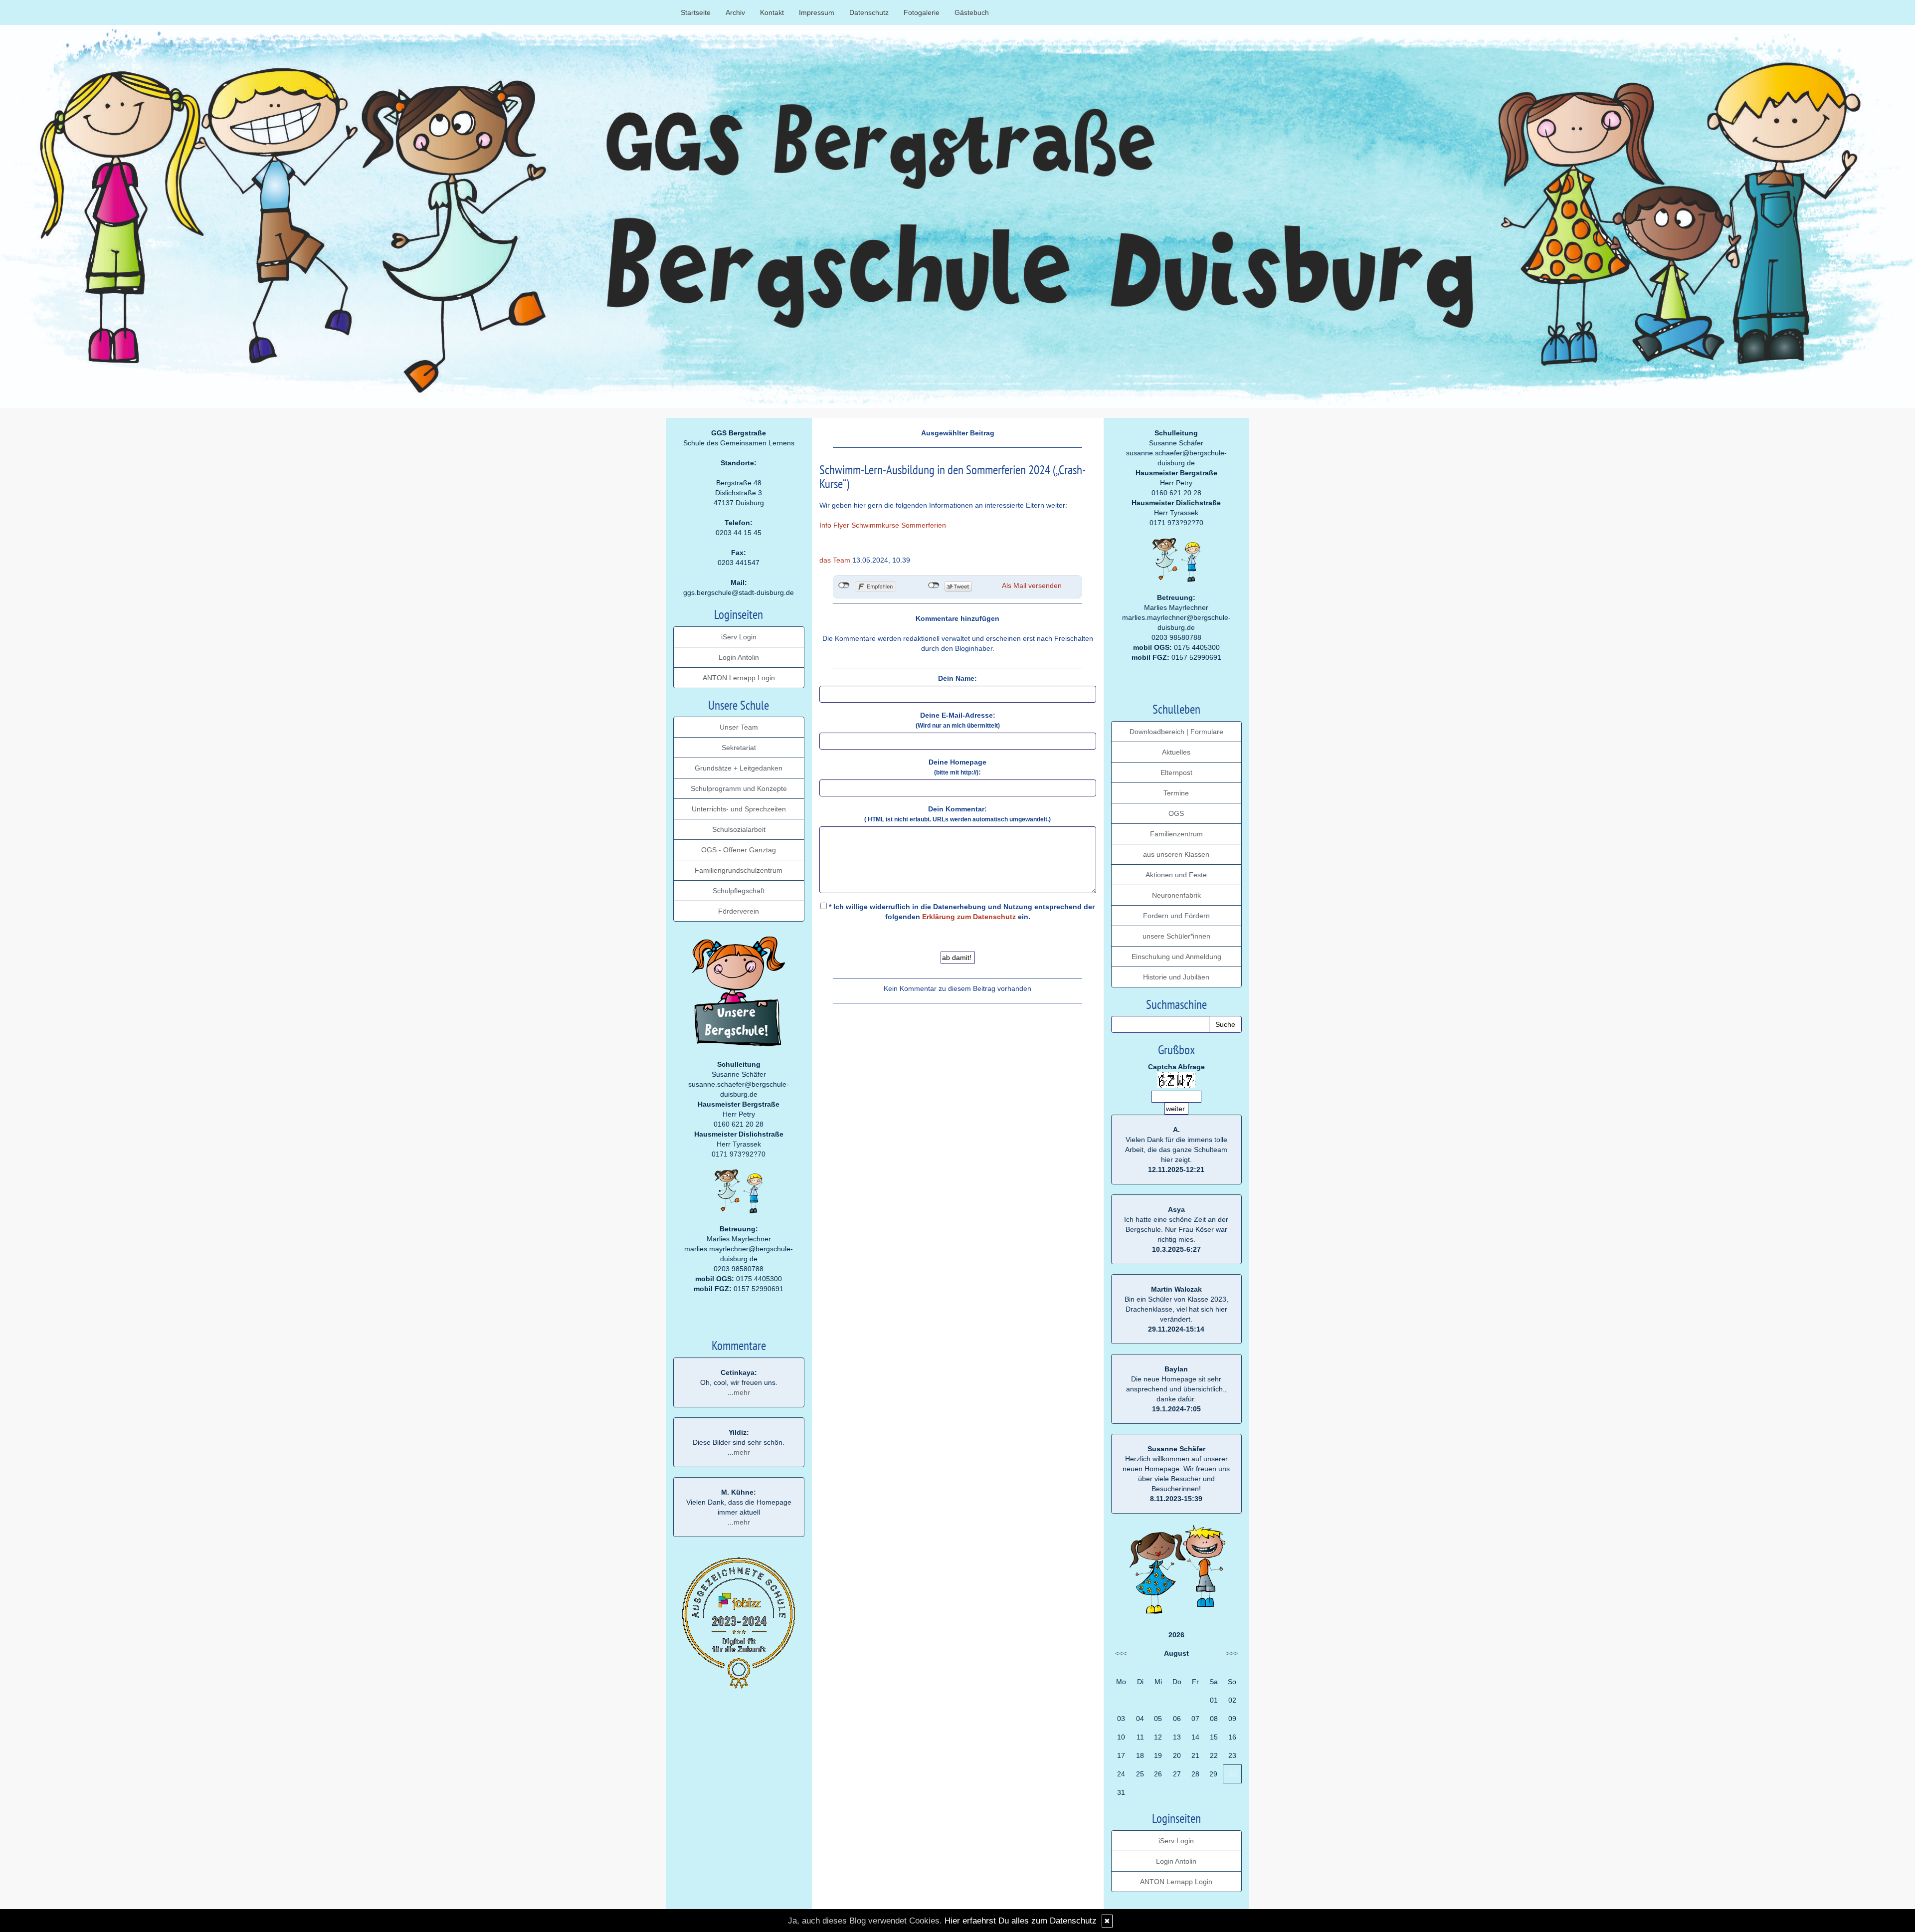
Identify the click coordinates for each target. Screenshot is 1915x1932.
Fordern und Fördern (1176, 916)
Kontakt (772, 12)
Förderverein (739, 911)
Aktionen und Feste (1176, 875)
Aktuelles (1176, 752)
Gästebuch (972, 12)
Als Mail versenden (1032, 585)
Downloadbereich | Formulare (1176, 732)
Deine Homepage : (957, 767)
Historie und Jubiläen (1176, 977)
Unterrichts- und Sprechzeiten (739, 809)
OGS (1176, 813)
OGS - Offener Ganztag (739, 850)
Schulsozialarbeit (739, 829)
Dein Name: (957, 678)
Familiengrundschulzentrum (739, 870)
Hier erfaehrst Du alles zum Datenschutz (1021, 1921)
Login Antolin (739, 657)
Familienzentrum (1176, 834)
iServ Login (739, 637)
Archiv (735, 12)
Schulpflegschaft (739, 891)
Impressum (817, 12)
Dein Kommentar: (957, 814)
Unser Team (739, 727)
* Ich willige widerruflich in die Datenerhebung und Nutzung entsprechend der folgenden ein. (961, 912)
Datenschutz (869, 12)
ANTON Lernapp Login (739, 678)
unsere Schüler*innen (1176, 936)
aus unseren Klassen (1176, 854)
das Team (835, 560)
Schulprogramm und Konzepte (739, 788)
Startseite (696, 12)
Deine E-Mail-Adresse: (958, 720)
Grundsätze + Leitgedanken (739, 768)
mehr (742, 1392)
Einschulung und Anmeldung (1176, 957)
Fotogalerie (922, 12)
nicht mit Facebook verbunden (844, 585)
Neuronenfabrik (1176, 895)
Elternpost (1176, 773)
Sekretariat (739, 748)
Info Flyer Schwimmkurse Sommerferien (883, 525)
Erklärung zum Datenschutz (969, 917)
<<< (1121, 1653)
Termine (1176, 793)
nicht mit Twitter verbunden (934, 585)
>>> (1232, 1653)
